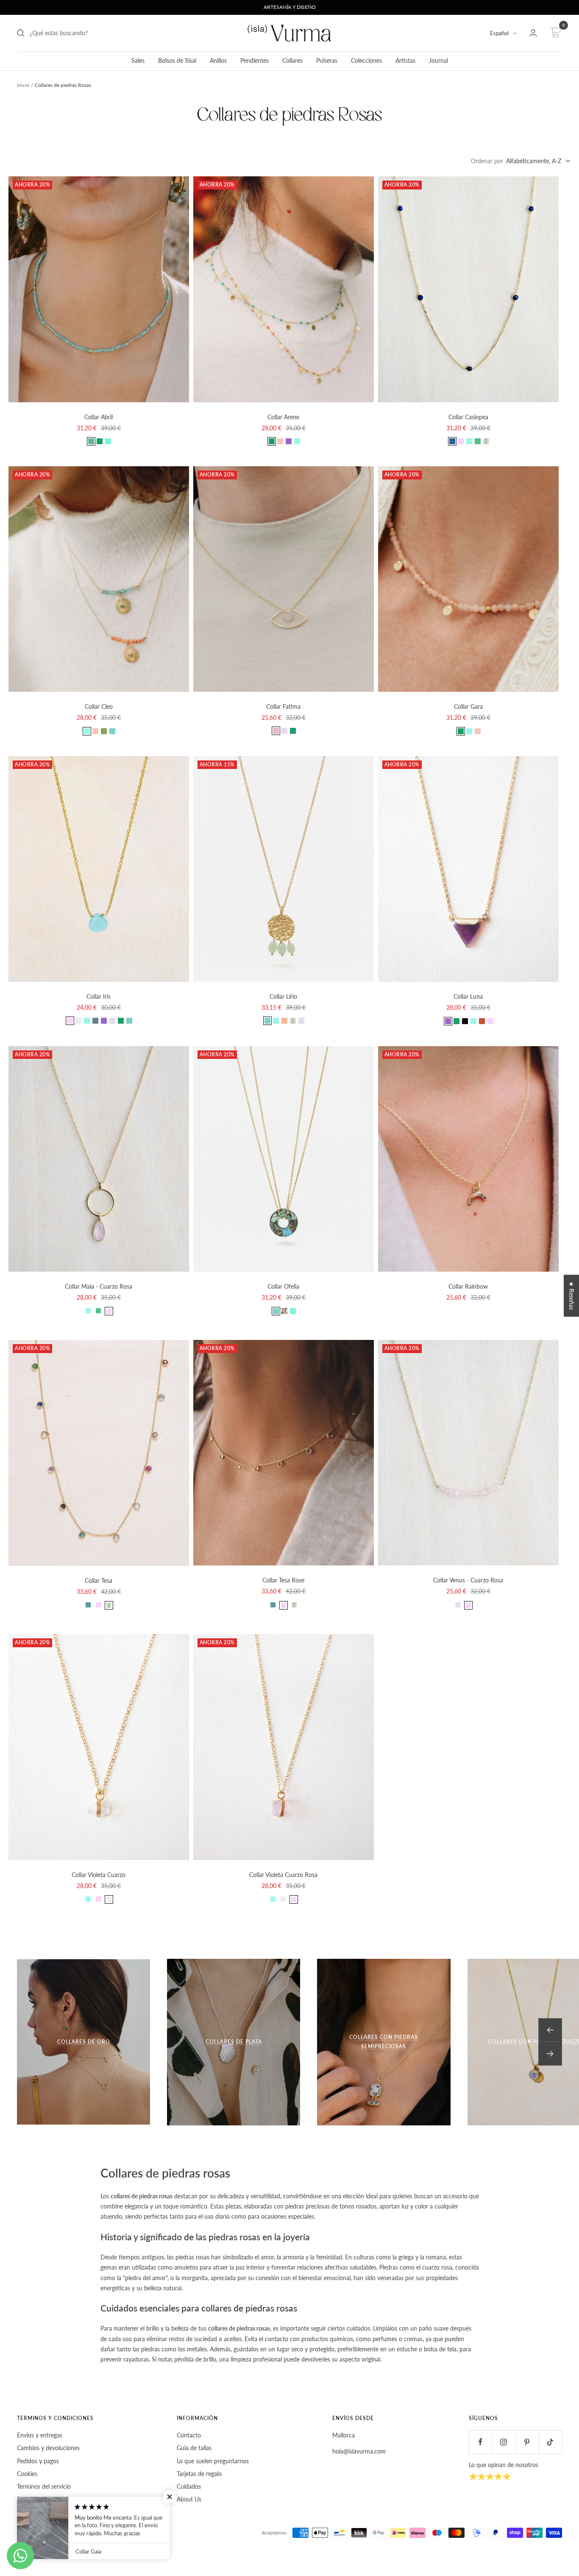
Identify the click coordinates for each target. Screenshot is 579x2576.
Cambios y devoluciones (48, 2448)
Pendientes (255, 60)
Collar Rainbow (468, 1286)
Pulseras (327, 60)
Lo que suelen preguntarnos (213, 2461)
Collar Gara (468, 706)
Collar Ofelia (283, 1286)
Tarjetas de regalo (199, 2474)
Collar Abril (99, 417)
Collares (292, 60)
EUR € (30, 2533)
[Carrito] (555, 33)
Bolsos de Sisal (177, 60)
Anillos (218, 60)
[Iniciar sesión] (533, 33)
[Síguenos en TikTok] (550, 2442)
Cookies (27, 2474)
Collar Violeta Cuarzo (99, 1875)
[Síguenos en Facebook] (480, 2442)
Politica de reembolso (45, 2499)
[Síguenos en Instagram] (504, 2442)
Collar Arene (283, 417)
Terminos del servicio (44, 2486)
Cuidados (189, 2486)
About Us (189, 2499)
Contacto (189, 2435)
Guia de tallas (194, 2448)
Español (499, 33)
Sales (138, 60)
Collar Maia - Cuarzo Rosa (99, 1286)
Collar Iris (99, 996)
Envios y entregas (40, 2435)
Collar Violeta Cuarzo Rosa (283, 1875)
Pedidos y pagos (38, 2461)
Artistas (405, 60)
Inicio (23, 85)
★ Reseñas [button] (572, 1296)
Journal (438, 60)
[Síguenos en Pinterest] (527, 2442)
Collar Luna (468, 996)
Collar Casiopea (468, 417)
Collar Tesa (99, 1580)
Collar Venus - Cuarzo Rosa (468, 1580)
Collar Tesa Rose (283, 1580)
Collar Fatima (283, 706)
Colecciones (366, 60)
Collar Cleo (99, 706)
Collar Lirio (283, 996)
